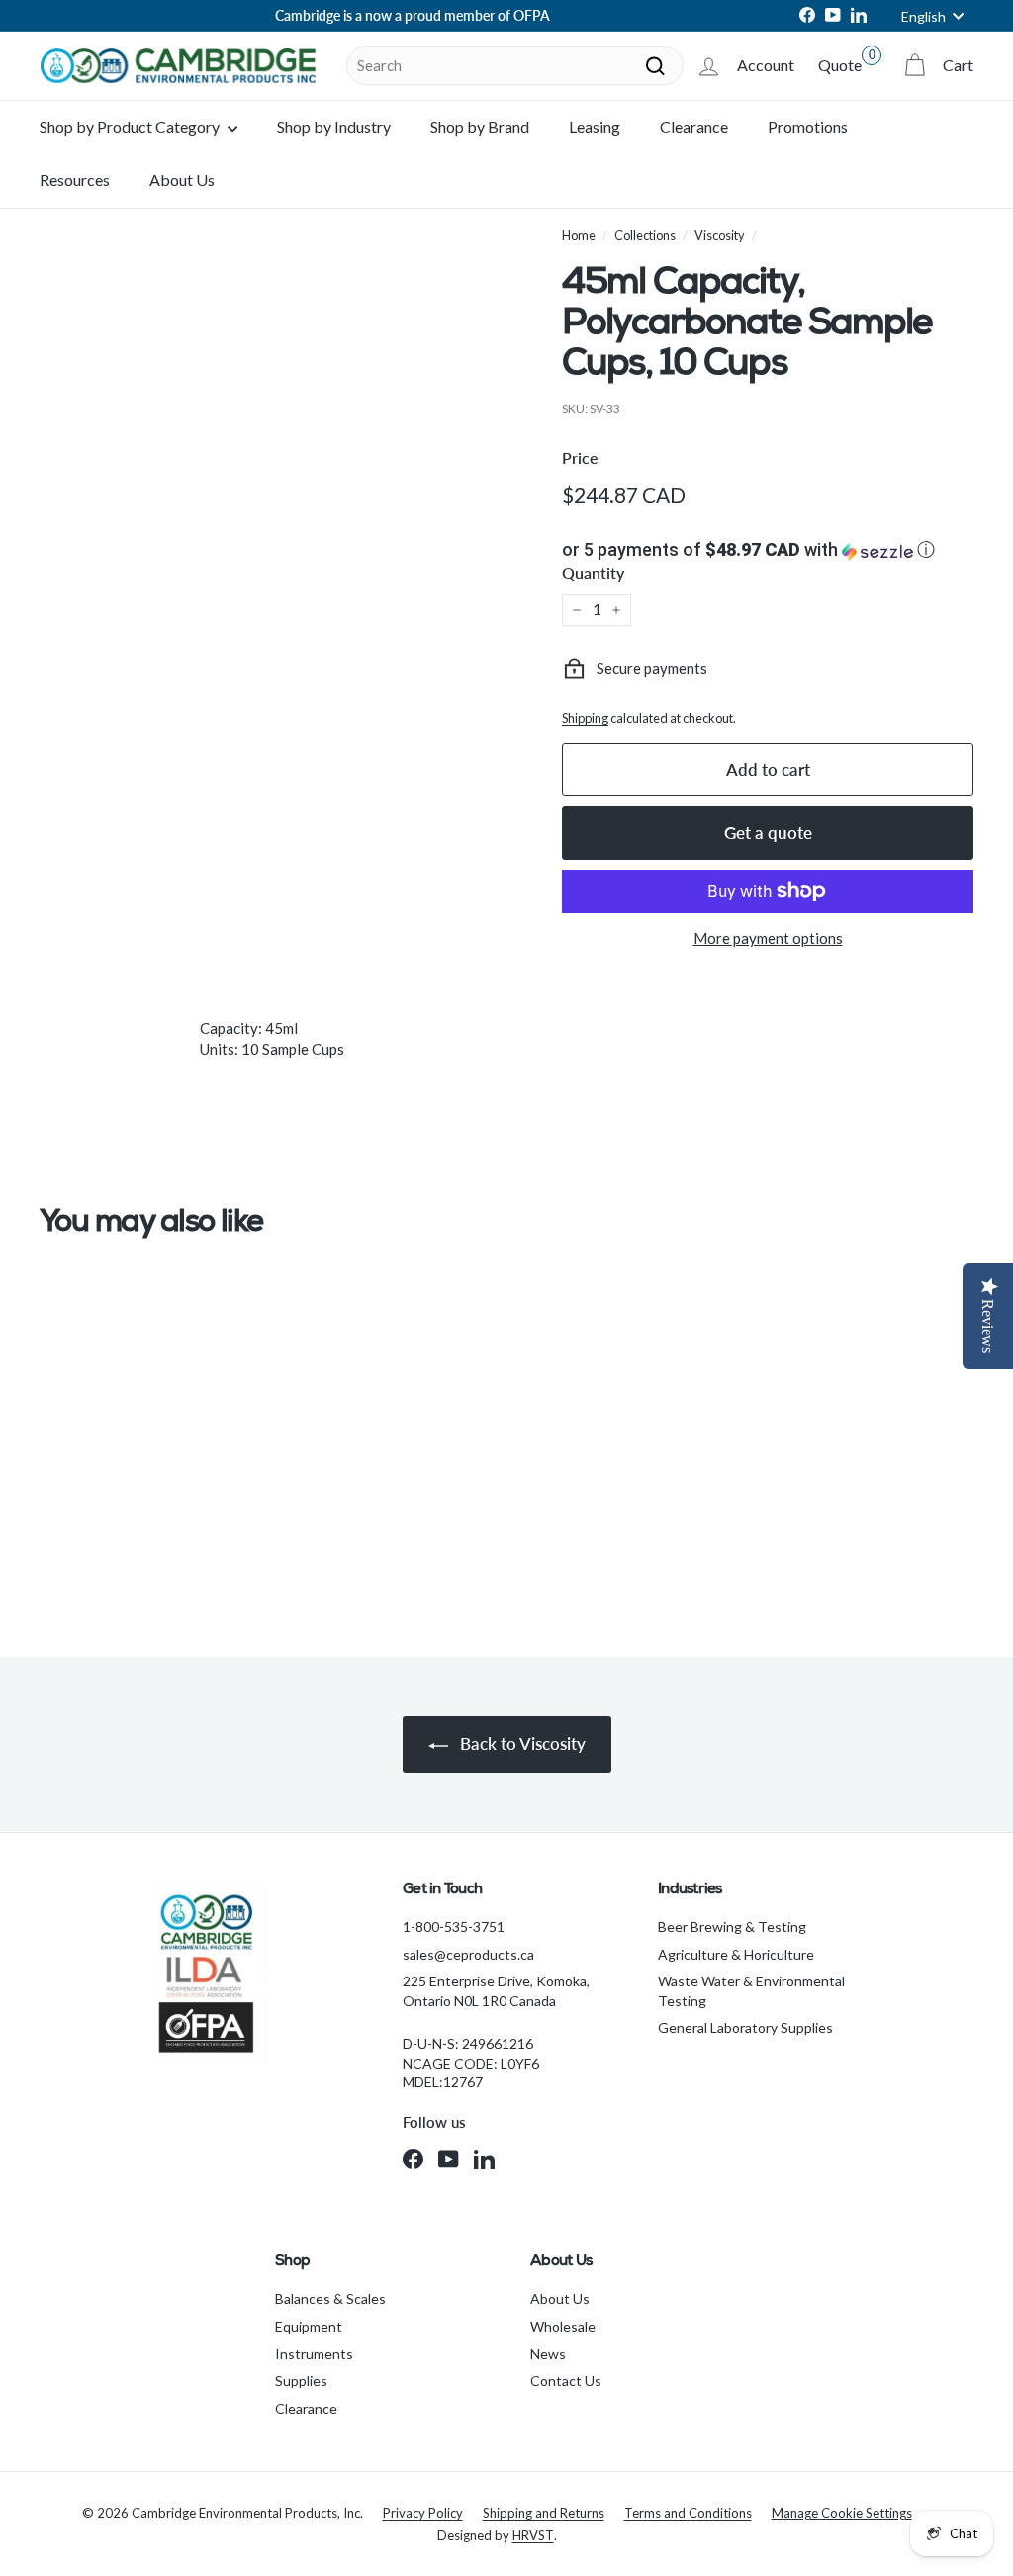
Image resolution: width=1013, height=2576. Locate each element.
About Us (182, 180)
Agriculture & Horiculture (736, 1954)
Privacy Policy (423, 2513)
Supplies (301, 2381)
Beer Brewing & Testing (732, 1927)
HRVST (533, 2535)
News (548, 2354)
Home (579, 235)
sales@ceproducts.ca (468, 1954)
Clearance (694, 126)
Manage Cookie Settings (842, 2513)
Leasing (595, 126)
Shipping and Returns (544, 2513)
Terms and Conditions (688, 2513)
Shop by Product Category (131, 126)
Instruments (314, 2354)
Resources (75, 180)
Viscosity (720, 235)
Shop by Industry (334, 126)
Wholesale (563, 2326)
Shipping (585, 718)
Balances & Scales (330, 2299)
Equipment (309, 2326)
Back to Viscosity (521, 1744)
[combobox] (515, 66)
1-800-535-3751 (454, 1927)
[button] (768, 550)
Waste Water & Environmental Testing (751, 1991)
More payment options (768, 938)
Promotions (808, 126)
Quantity (593, 572)
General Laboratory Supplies (745, 2027)
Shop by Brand (480, 126)
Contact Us (566, 2381)
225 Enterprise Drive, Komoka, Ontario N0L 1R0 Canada (496, 1991)
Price (580, 458)
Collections (645, 235)
